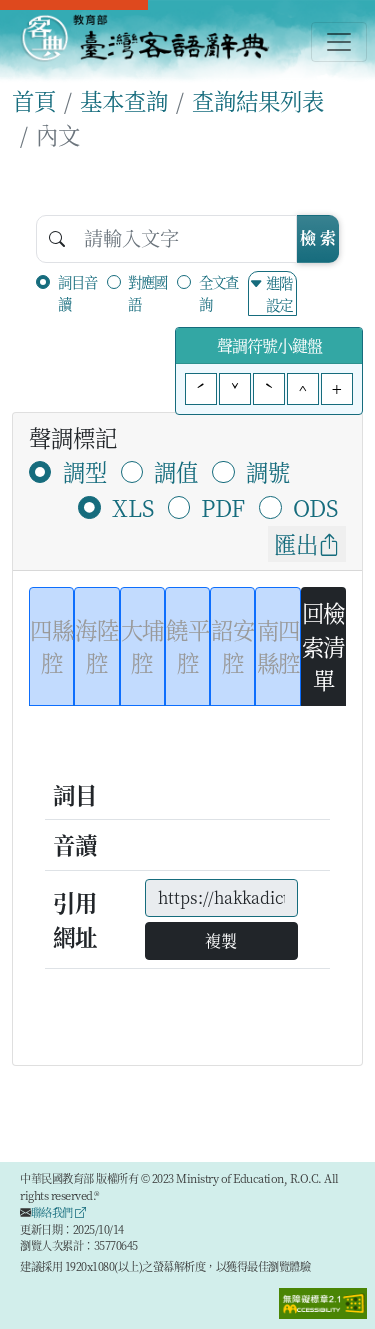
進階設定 (279, 293)
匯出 (296, 543)
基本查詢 (124, 100)
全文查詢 (218, 292)
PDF (223, 507)
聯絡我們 (53, 1212)
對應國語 (147, 292)
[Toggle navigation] (339, 42)
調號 (268, 471)
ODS (315, 507)
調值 (176, 471)
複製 (221, 940)
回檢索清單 (323, 645)
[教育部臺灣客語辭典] (144, 38)
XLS (133, 507)
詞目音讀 (77, 292)
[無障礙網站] (323, 1301)
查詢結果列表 (258, 100)
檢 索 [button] (318, 237)
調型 (85, 471)
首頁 (34, 100)
